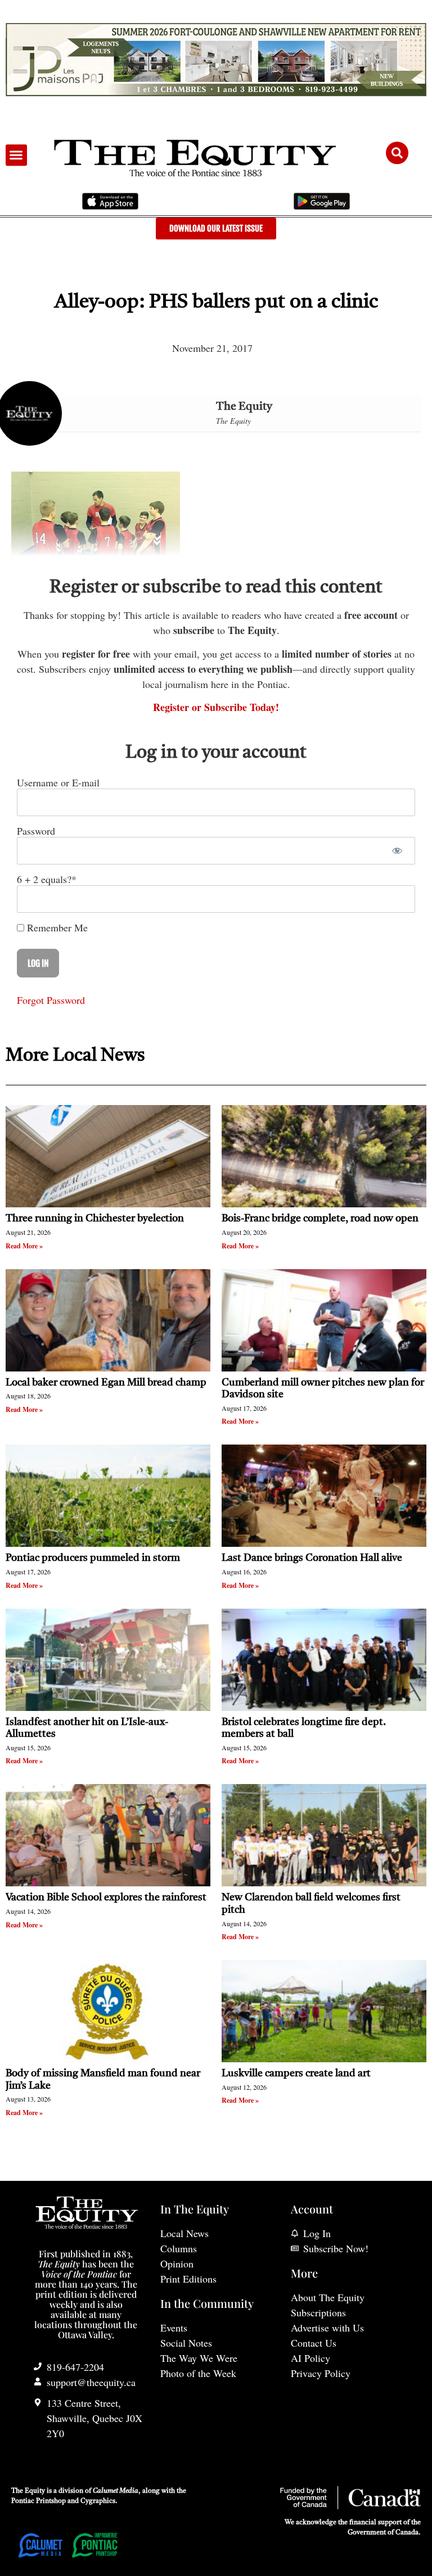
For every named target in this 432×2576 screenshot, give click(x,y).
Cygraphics (98, 2501)
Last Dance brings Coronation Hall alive (312, 1558)
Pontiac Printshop (39, 2501)
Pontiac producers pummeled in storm (93, 1558)
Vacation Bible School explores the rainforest (106, 1898)
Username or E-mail (58, 782)
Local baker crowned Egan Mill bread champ (106, 1383)
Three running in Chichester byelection (95, 1219)
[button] (16, 155)
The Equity (244, 407)
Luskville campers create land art (296, 2074)
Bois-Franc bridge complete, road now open (320, 1219)
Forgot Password (51, 1000)
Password (36, 831)
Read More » (24, 1246)
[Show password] (397, 851)
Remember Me (56, 927)
